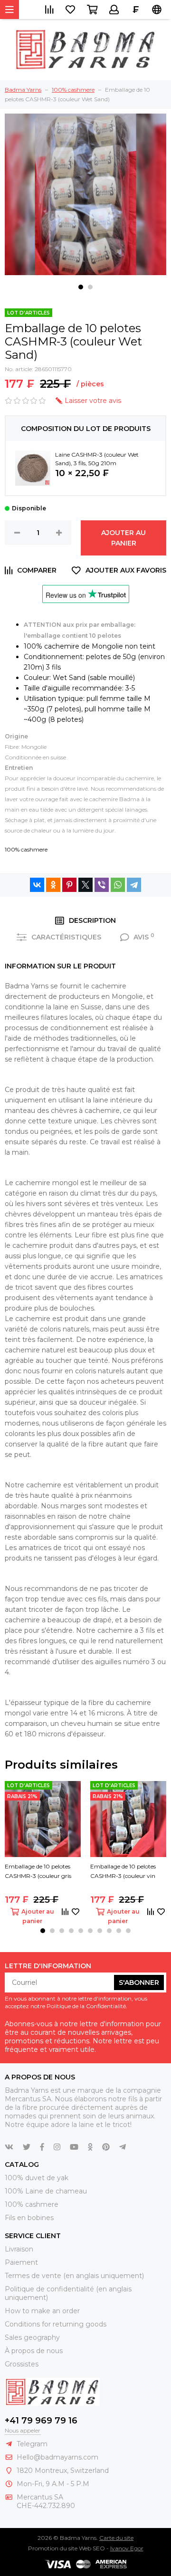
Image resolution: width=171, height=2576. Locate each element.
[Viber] (102, 885)
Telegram (32, 2444)
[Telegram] (134, 885)
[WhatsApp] (118, 885)
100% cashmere (26, 849)
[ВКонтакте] (37, 885)
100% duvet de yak (37, 2178)
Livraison (19, 2249)
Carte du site (116, 2538)
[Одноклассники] (53, 885)
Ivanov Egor (127, 2548)
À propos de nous (34, 2351)
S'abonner (139, 1982)
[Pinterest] (69, 885)
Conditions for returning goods (56, 2324)
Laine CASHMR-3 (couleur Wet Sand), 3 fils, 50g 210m (97, 459)
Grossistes (22, 2364)
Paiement (21, 2262)
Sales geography (32, 2337)
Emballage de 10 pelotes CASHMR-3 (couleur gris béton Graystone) (38, 1872)
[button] (81, 287)
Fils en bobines (29, 2218)
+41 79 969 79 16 (41, 2421)
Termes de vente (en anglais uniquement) (74, 2276)
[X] (85, 885)
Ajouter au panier (123, 538)
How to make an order (42, 2311)
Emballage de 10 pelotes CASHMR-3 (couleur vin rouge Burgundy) (123, 1872)
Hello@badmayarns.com (57, 2457)
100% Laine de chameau (46, 2191)
